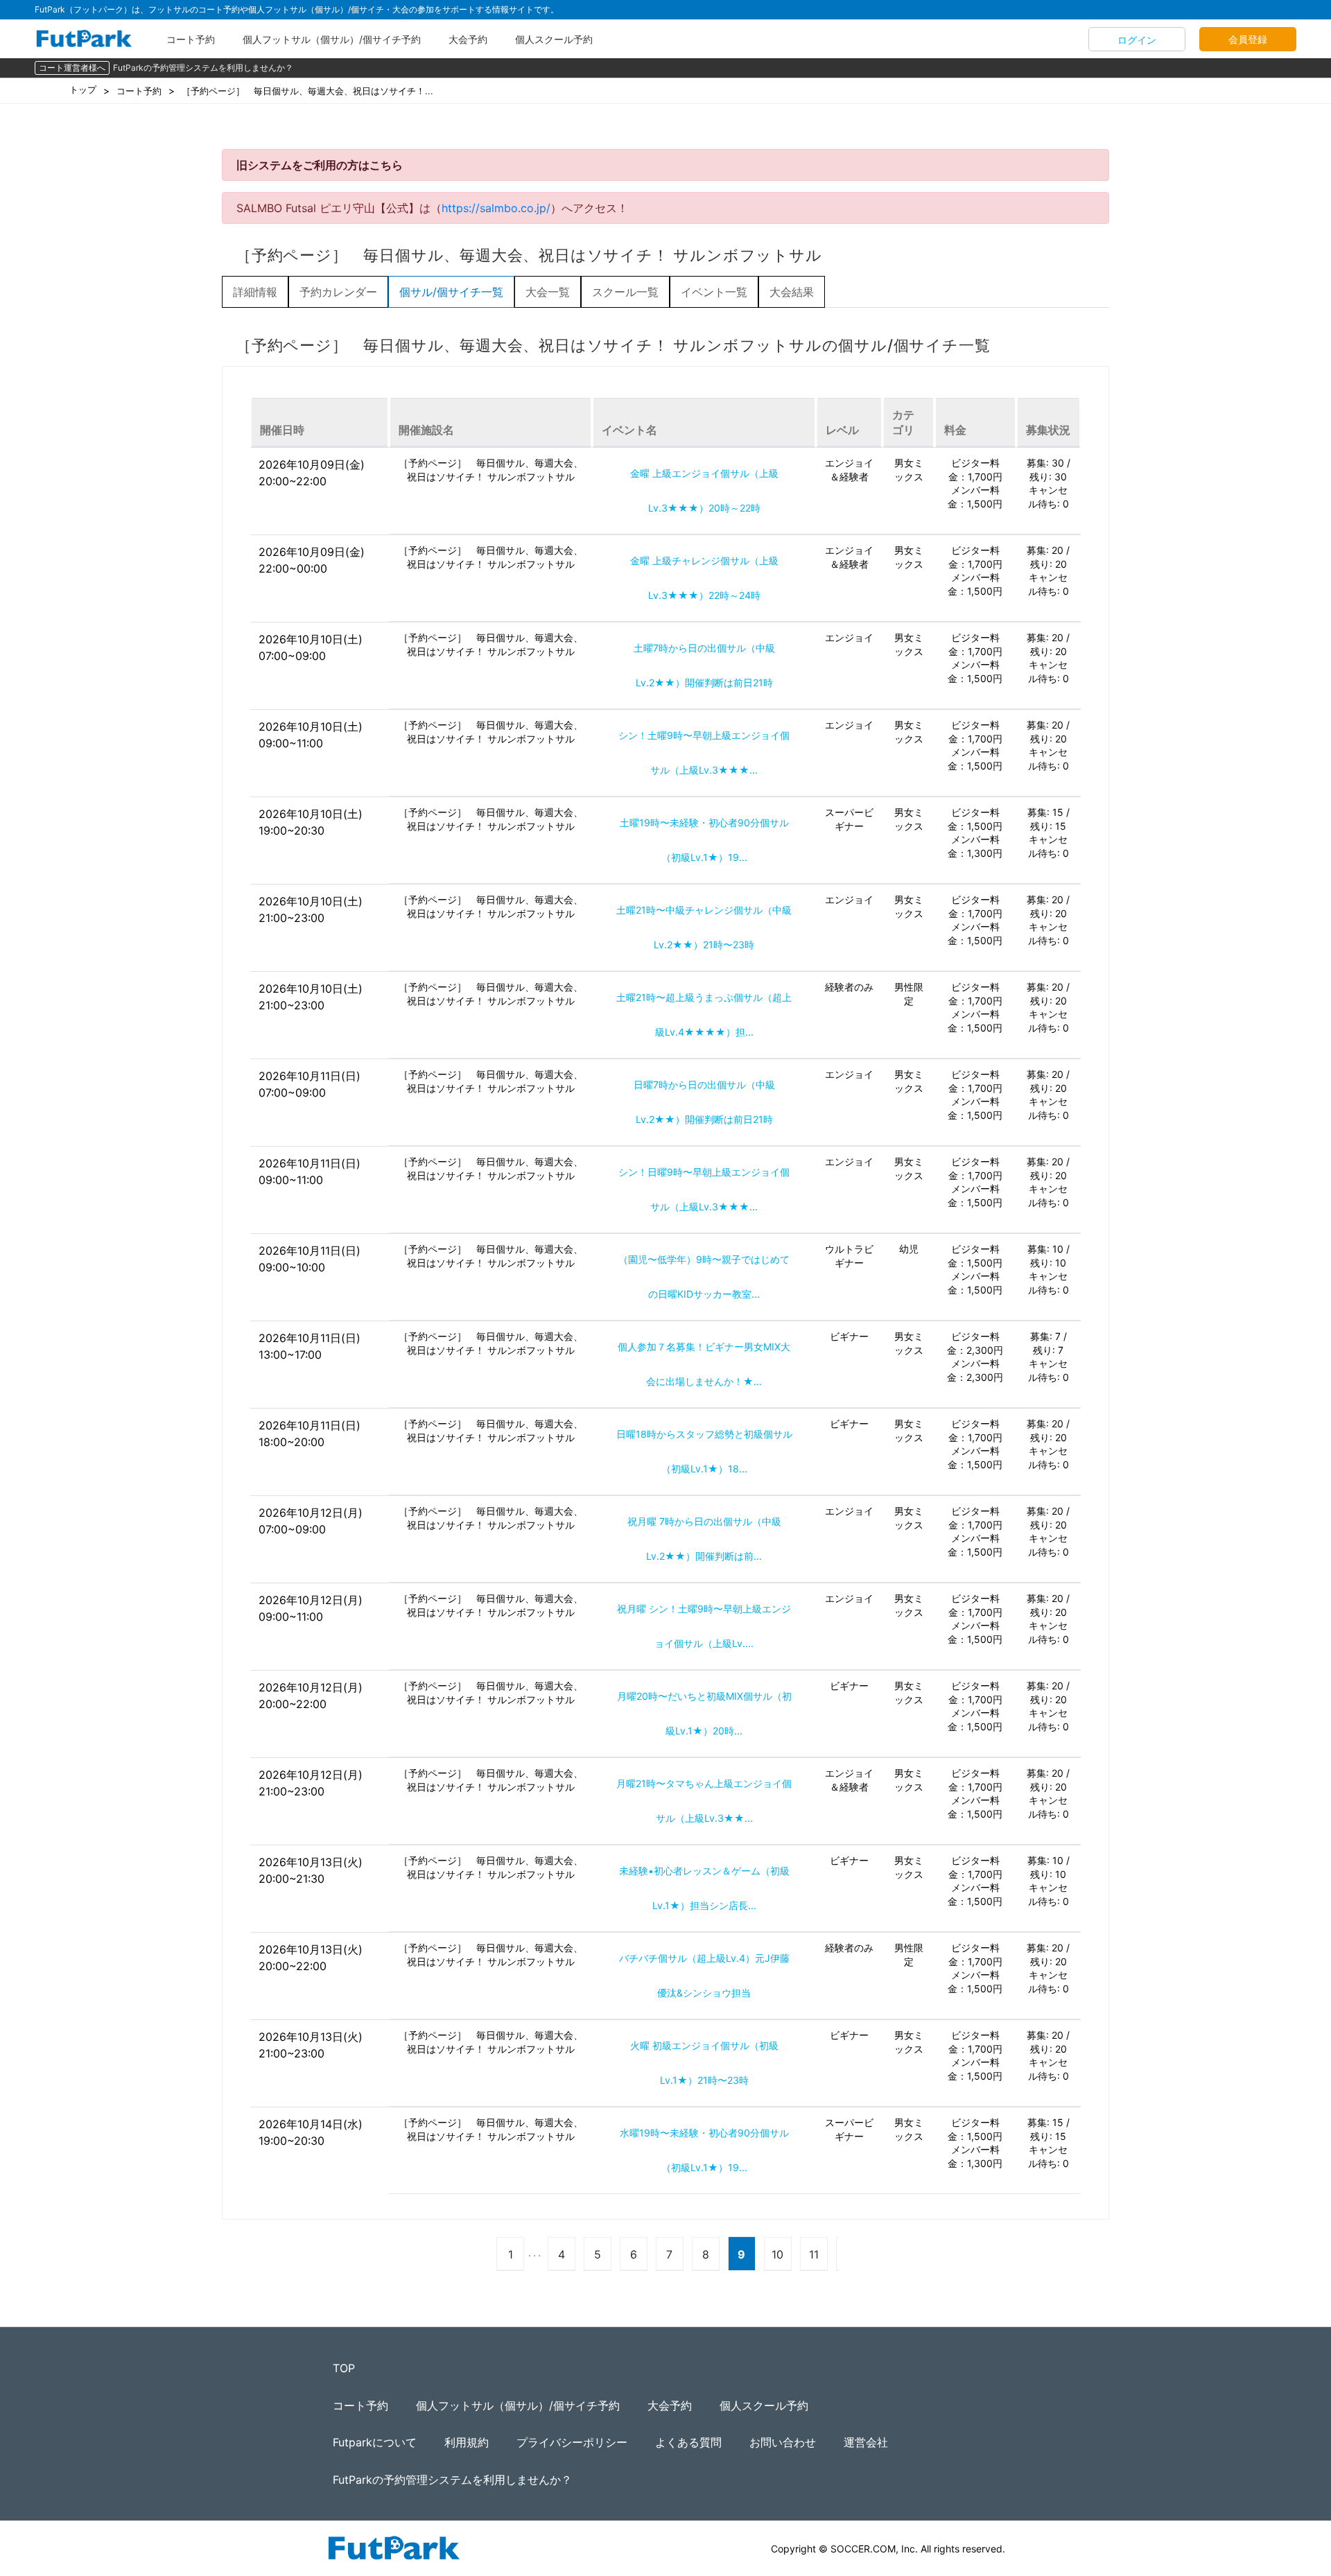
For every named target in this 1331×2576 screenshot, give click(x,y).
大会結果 (792, 292)
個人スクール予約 (554, 39)
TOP (344, 2368)
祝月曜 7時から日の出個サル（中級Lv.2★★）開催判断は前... (704, 1539)
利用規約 (467, 2442)
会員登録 (1248, 39)
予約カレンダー (338, 292)
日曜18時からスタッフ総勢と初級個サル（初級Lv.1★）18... (704, 1451)
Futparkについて (375, 2442)
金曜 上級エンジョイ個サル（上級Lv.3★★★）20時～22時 (704, 490)
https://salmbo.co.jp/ (496, 208)
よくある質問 (688, 2442)
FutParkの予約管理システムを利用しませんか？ (203, 68)
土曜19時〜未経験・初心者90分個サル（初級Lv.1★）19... (704, 840)
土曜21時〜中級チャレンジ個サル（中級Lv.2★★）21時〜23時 (704, 927)
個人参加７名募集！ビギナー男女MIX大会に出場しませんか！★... (704, 1364)
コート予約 (191, 39)
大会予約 (468, 39)
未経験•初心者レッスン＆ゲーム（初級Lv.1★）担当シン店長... (704, 1888)
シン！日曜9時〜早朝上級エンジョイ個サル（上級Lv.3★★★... (704, 1189)
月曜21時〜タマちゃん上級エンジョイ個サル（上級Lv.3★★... (704, 1801)
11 (814, 2254)
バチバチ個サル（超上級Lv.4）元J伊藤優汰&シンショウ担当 (704, 1975)
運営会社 (866, 2442)
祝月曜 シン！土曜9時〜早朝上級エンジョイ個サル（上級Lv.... (704, 1626)
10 (777, 2254)
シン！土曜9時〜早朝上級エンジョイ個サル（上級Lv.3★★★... (704, 752)
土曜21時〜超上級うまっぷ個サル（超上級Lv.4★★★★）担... (704, 1015)
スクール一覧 (625, 292)
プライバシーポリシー (572, 2442)
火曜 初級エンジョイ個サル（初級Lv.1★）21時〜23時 (704, 2063)
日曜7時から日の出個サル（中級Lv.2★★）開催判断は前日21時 (704, 1102)
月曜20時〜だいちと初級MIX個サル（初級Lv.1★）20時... (704, 1713)
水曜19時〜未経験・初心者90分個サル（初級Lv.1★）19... (704, 2150)
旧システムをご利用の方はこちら (320, 165)
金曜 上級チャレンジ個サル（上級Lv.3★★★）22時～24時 (704, 578)
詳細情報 (255, 292)
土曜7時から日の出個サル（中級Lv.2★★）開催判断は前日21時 (704, 665)
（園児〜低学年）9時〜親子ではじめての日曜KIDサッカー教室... (704, 1277)
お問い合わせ (783, 2442)
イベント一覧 (714, 292)
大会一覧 (548, 292)
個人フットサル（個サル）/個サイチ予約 (332, 39)
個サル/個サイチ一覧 (451, 292)
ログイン (1137, 40)
